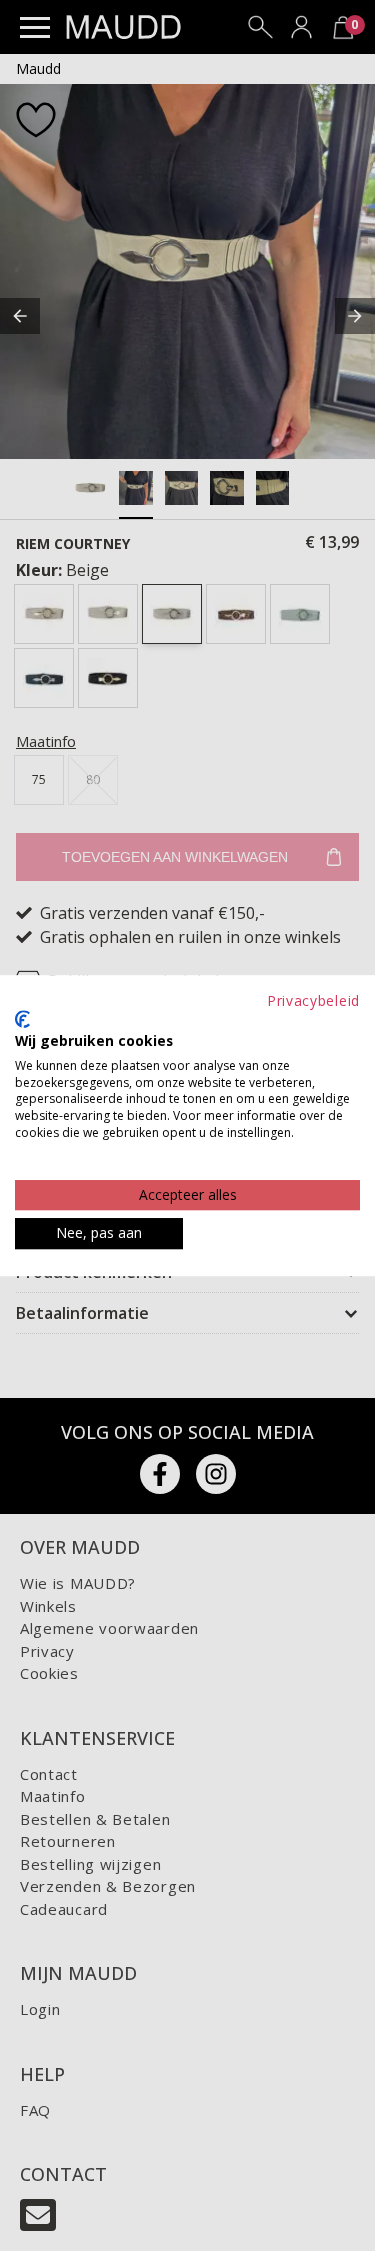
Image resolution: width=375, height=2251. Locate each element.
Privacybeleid (313, 1000)
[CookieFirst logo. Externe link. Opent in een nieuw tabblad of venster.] (22, 1019)
